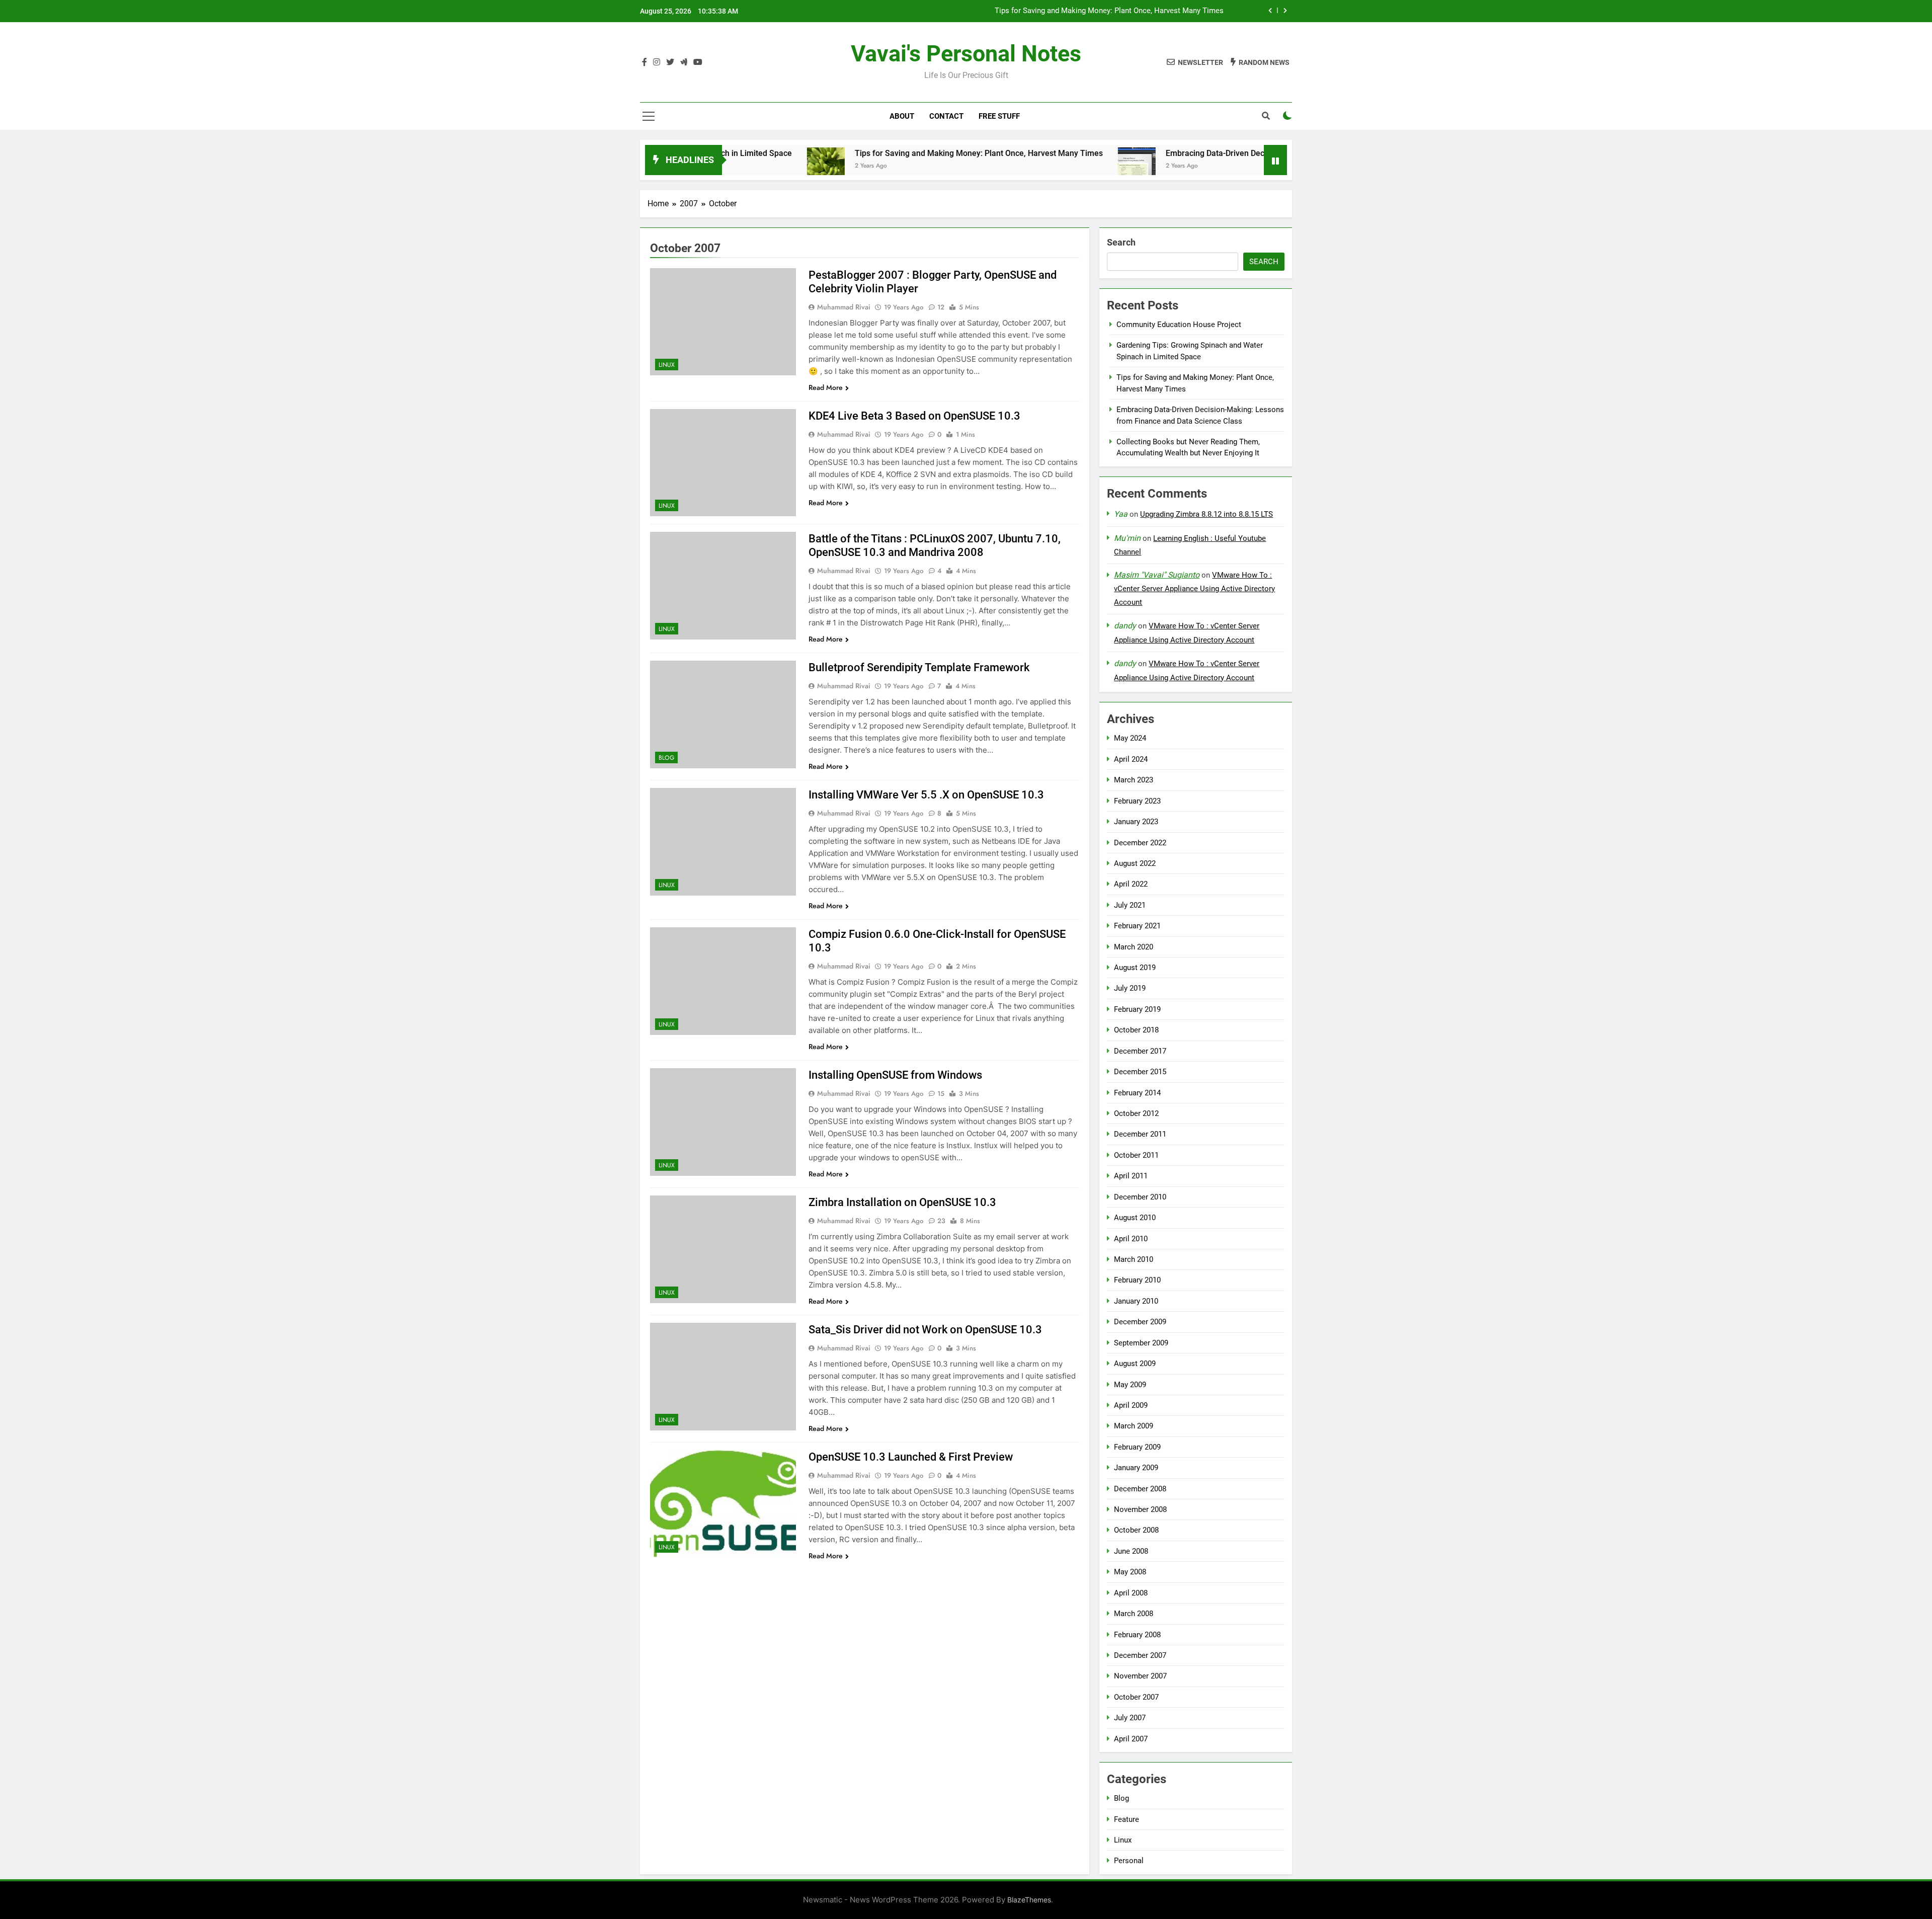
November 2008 (1140, 1509)
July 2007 (1130, 1718)
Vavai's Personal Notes (966, 54)
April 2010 (1131, 1239)
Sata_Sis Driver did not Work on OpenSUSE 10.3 (925, 1330)
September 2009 (1141, 1343)
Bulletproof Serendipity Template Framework (919, 667)
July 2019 (1130, 988)
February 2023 (1137, 801)
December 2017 (1140, 1051)
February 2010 (1137, 1280)
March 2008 (1134, 1614)
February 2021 (1137, 926)
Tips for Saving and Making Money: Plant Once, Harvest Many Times (875, 153)
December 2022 (1140, 843)
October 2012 (1136, 1113)
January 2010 (1136, 1301)
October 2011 (1136, 1155)
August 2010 (1135, 1218)
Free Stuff (999, 116)
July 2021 (1130, 905)
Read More (826, 387)
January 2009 (1136, 1468)
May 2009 (1130, 1385)
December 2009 (1140, 1322)
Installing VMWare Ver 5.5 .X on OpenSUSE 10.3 (926, 795)
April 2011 (1131, 1176)
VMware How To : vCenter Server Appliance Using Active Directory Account (1194, 589)
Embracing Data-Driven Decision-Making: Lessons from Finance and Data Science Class (1076, 13)
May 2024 (1130, 738)
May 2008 (1130, 1572)
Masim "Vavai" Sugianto (1157, 575)
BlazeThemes (1029, 1900)
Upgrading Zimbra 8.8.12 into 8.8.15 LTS (1206, 514)
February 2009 (1137, 1447)
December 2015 (1140, 1072)
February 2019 (1137, 1009)
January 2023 (1136, 822)
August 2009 (1135, 1364)
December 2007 (1140, 1655)
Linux (667, 365)
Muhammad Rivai (844, 307)
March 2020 (1134, 947)
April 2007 (1131, 1739)
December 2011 (1140, 1134)
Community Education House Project (1179, 325)
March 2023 (1134, 780)
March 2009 (1134, 1426)
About (902, 116)
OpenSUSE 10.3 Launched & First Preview (911, 1457)
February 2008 (1137, 1635)
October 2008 (1136, 1530)
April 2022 (1131, 884)
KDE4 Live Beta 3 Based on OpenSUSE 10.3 (914, 416)
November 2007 (1140, 1676)
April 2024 (1131, 759)
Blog (666, 758)
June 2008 (1131, 1551)
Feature (1126, 1819)
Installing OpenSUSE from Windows (895, 1075)
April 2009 (1131, 1405)
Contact (946, 116)
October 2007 (1136, 1697)
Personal (1129, 1861)
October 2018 (1136, 1030)
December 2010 (1140, 1197)
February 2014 (1137, 1093)
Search (1121, 242)
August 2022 (1135, 863)
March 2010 (1134, 1259)
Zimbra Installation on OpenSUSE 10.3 (902, 1202)
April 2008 (1131, 1593)
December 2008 (1140, 1489)
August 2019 (1135, 968)
